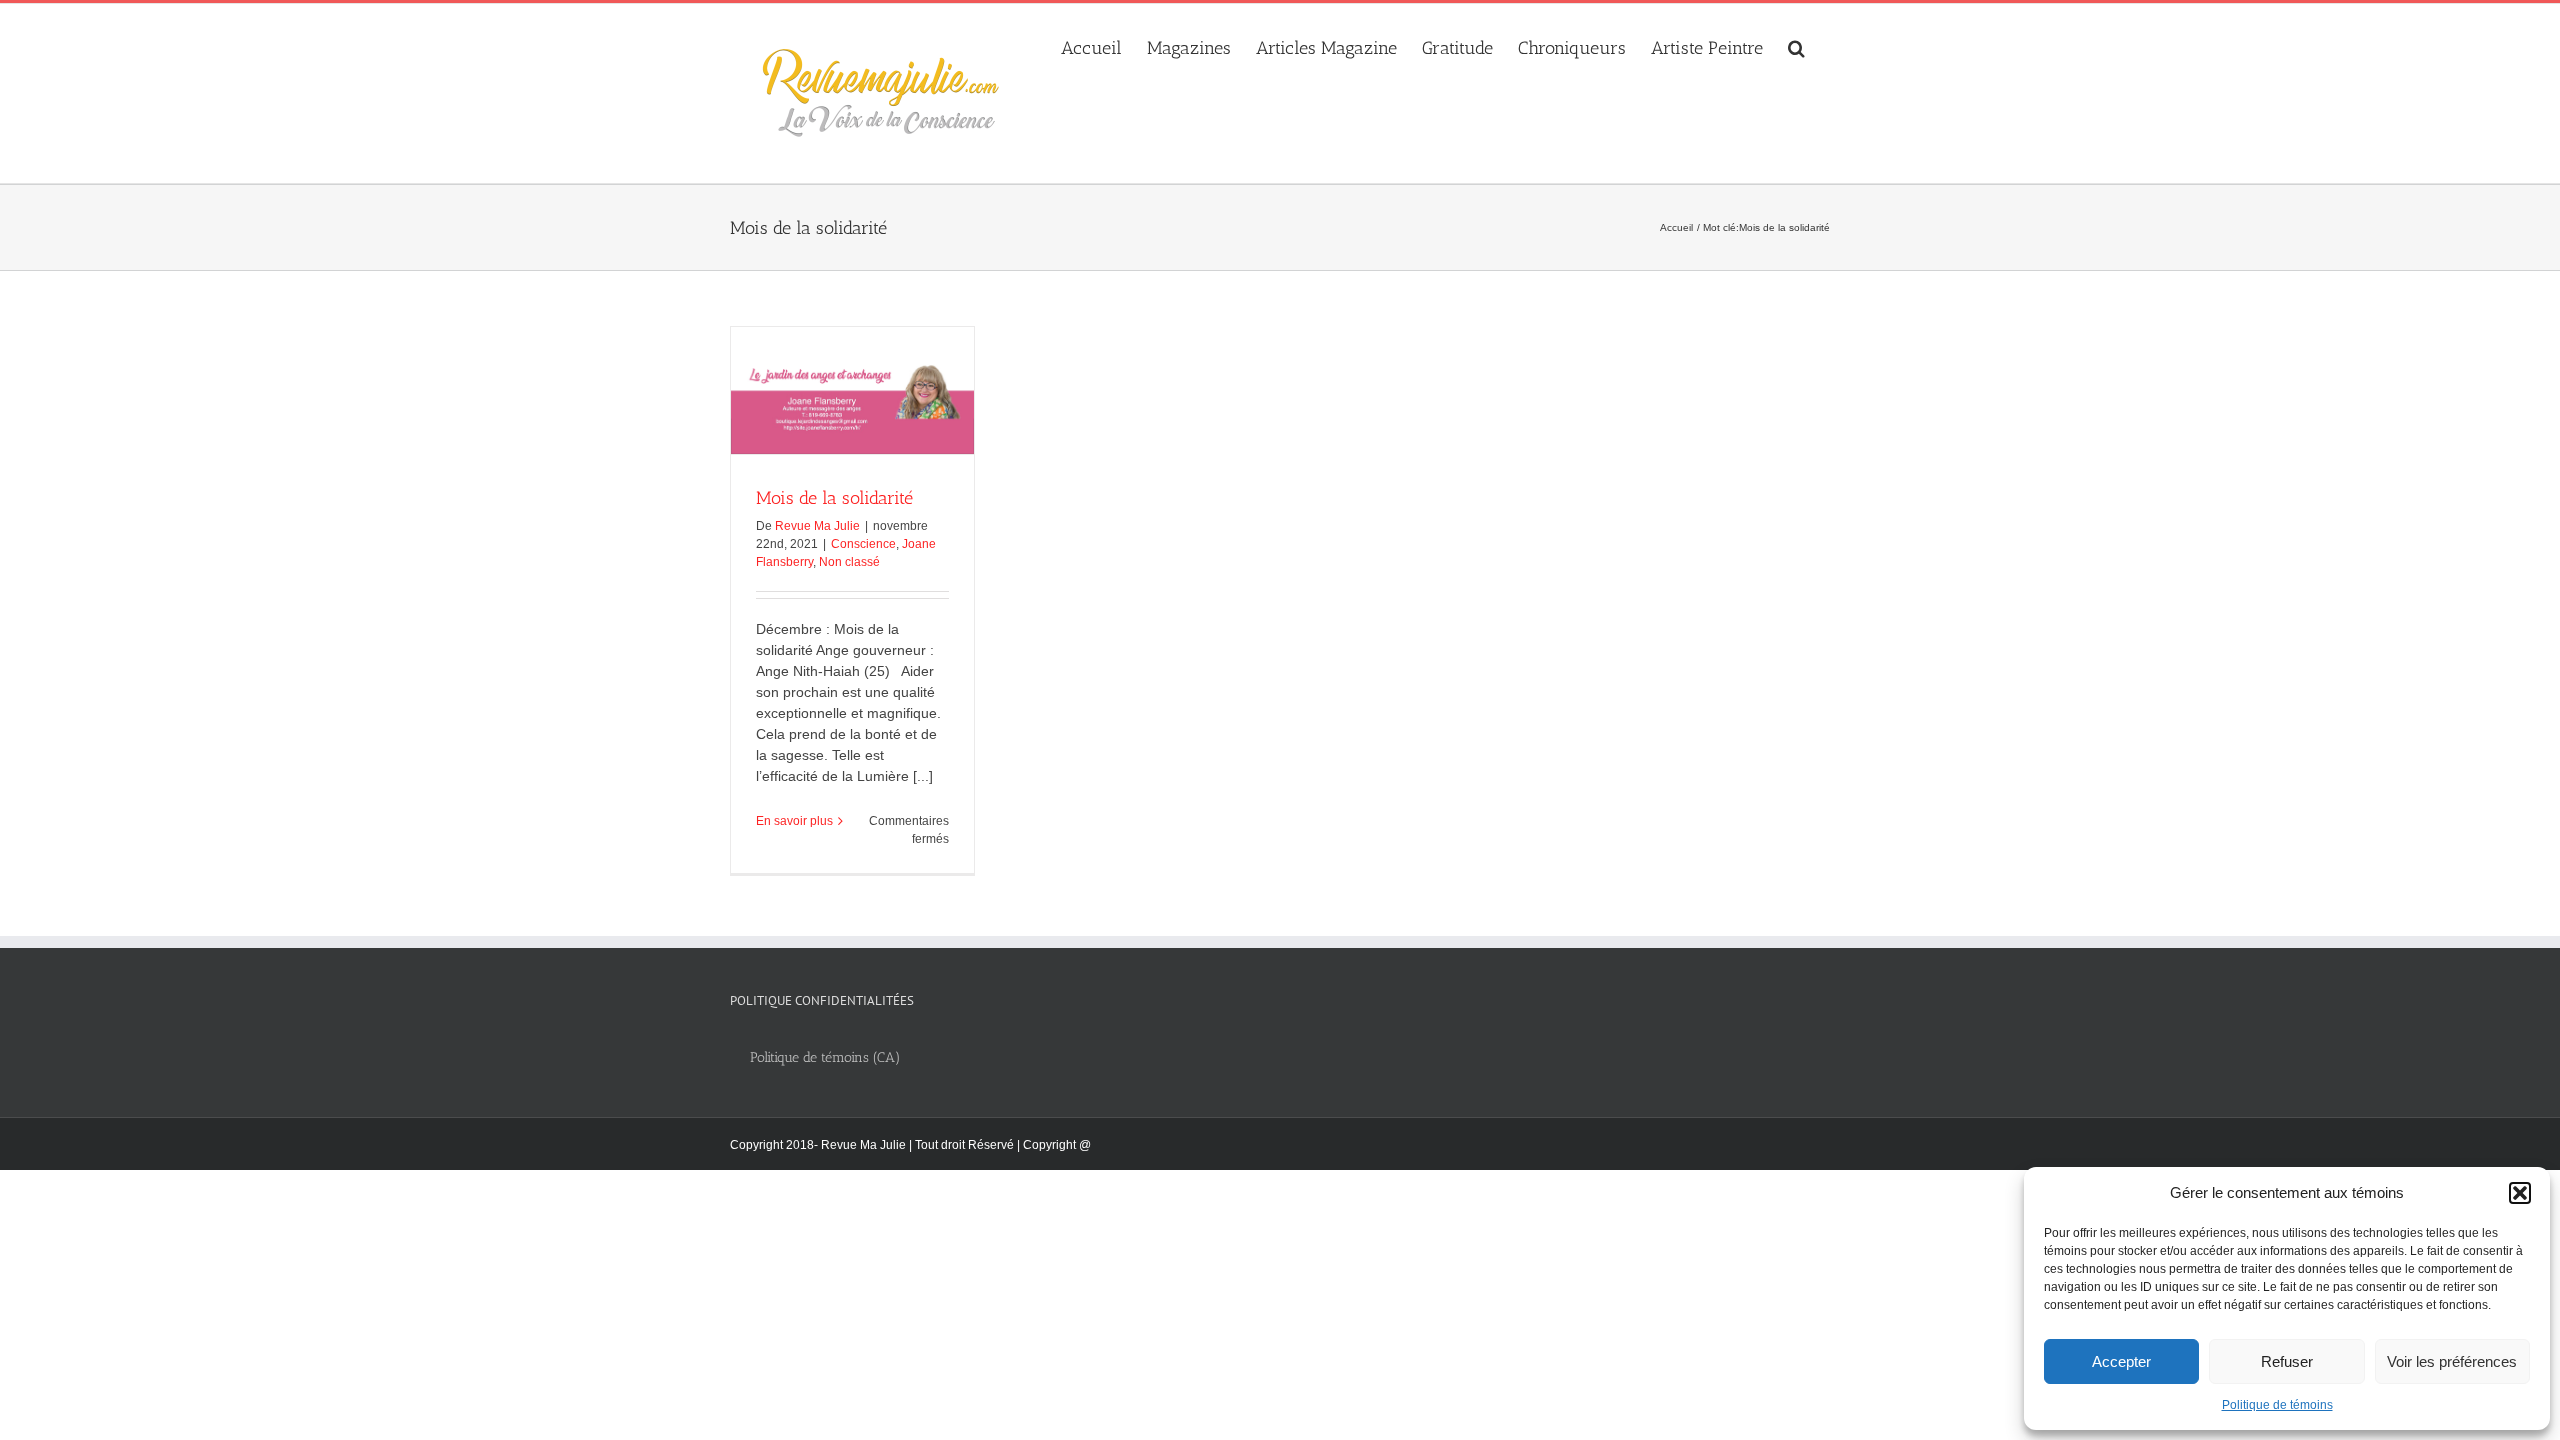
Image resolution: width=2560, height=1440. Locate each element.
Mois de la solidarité (834, 498)
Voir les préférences (2452, 1361)
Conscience (863, 544)
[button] (2520, 1193)
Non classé (849, 562)
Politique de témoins (2277, 1405)
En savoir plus (794, 821)
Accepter (2121, 1361)
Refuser (2287, 1361)
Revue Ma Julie (817, 526)
